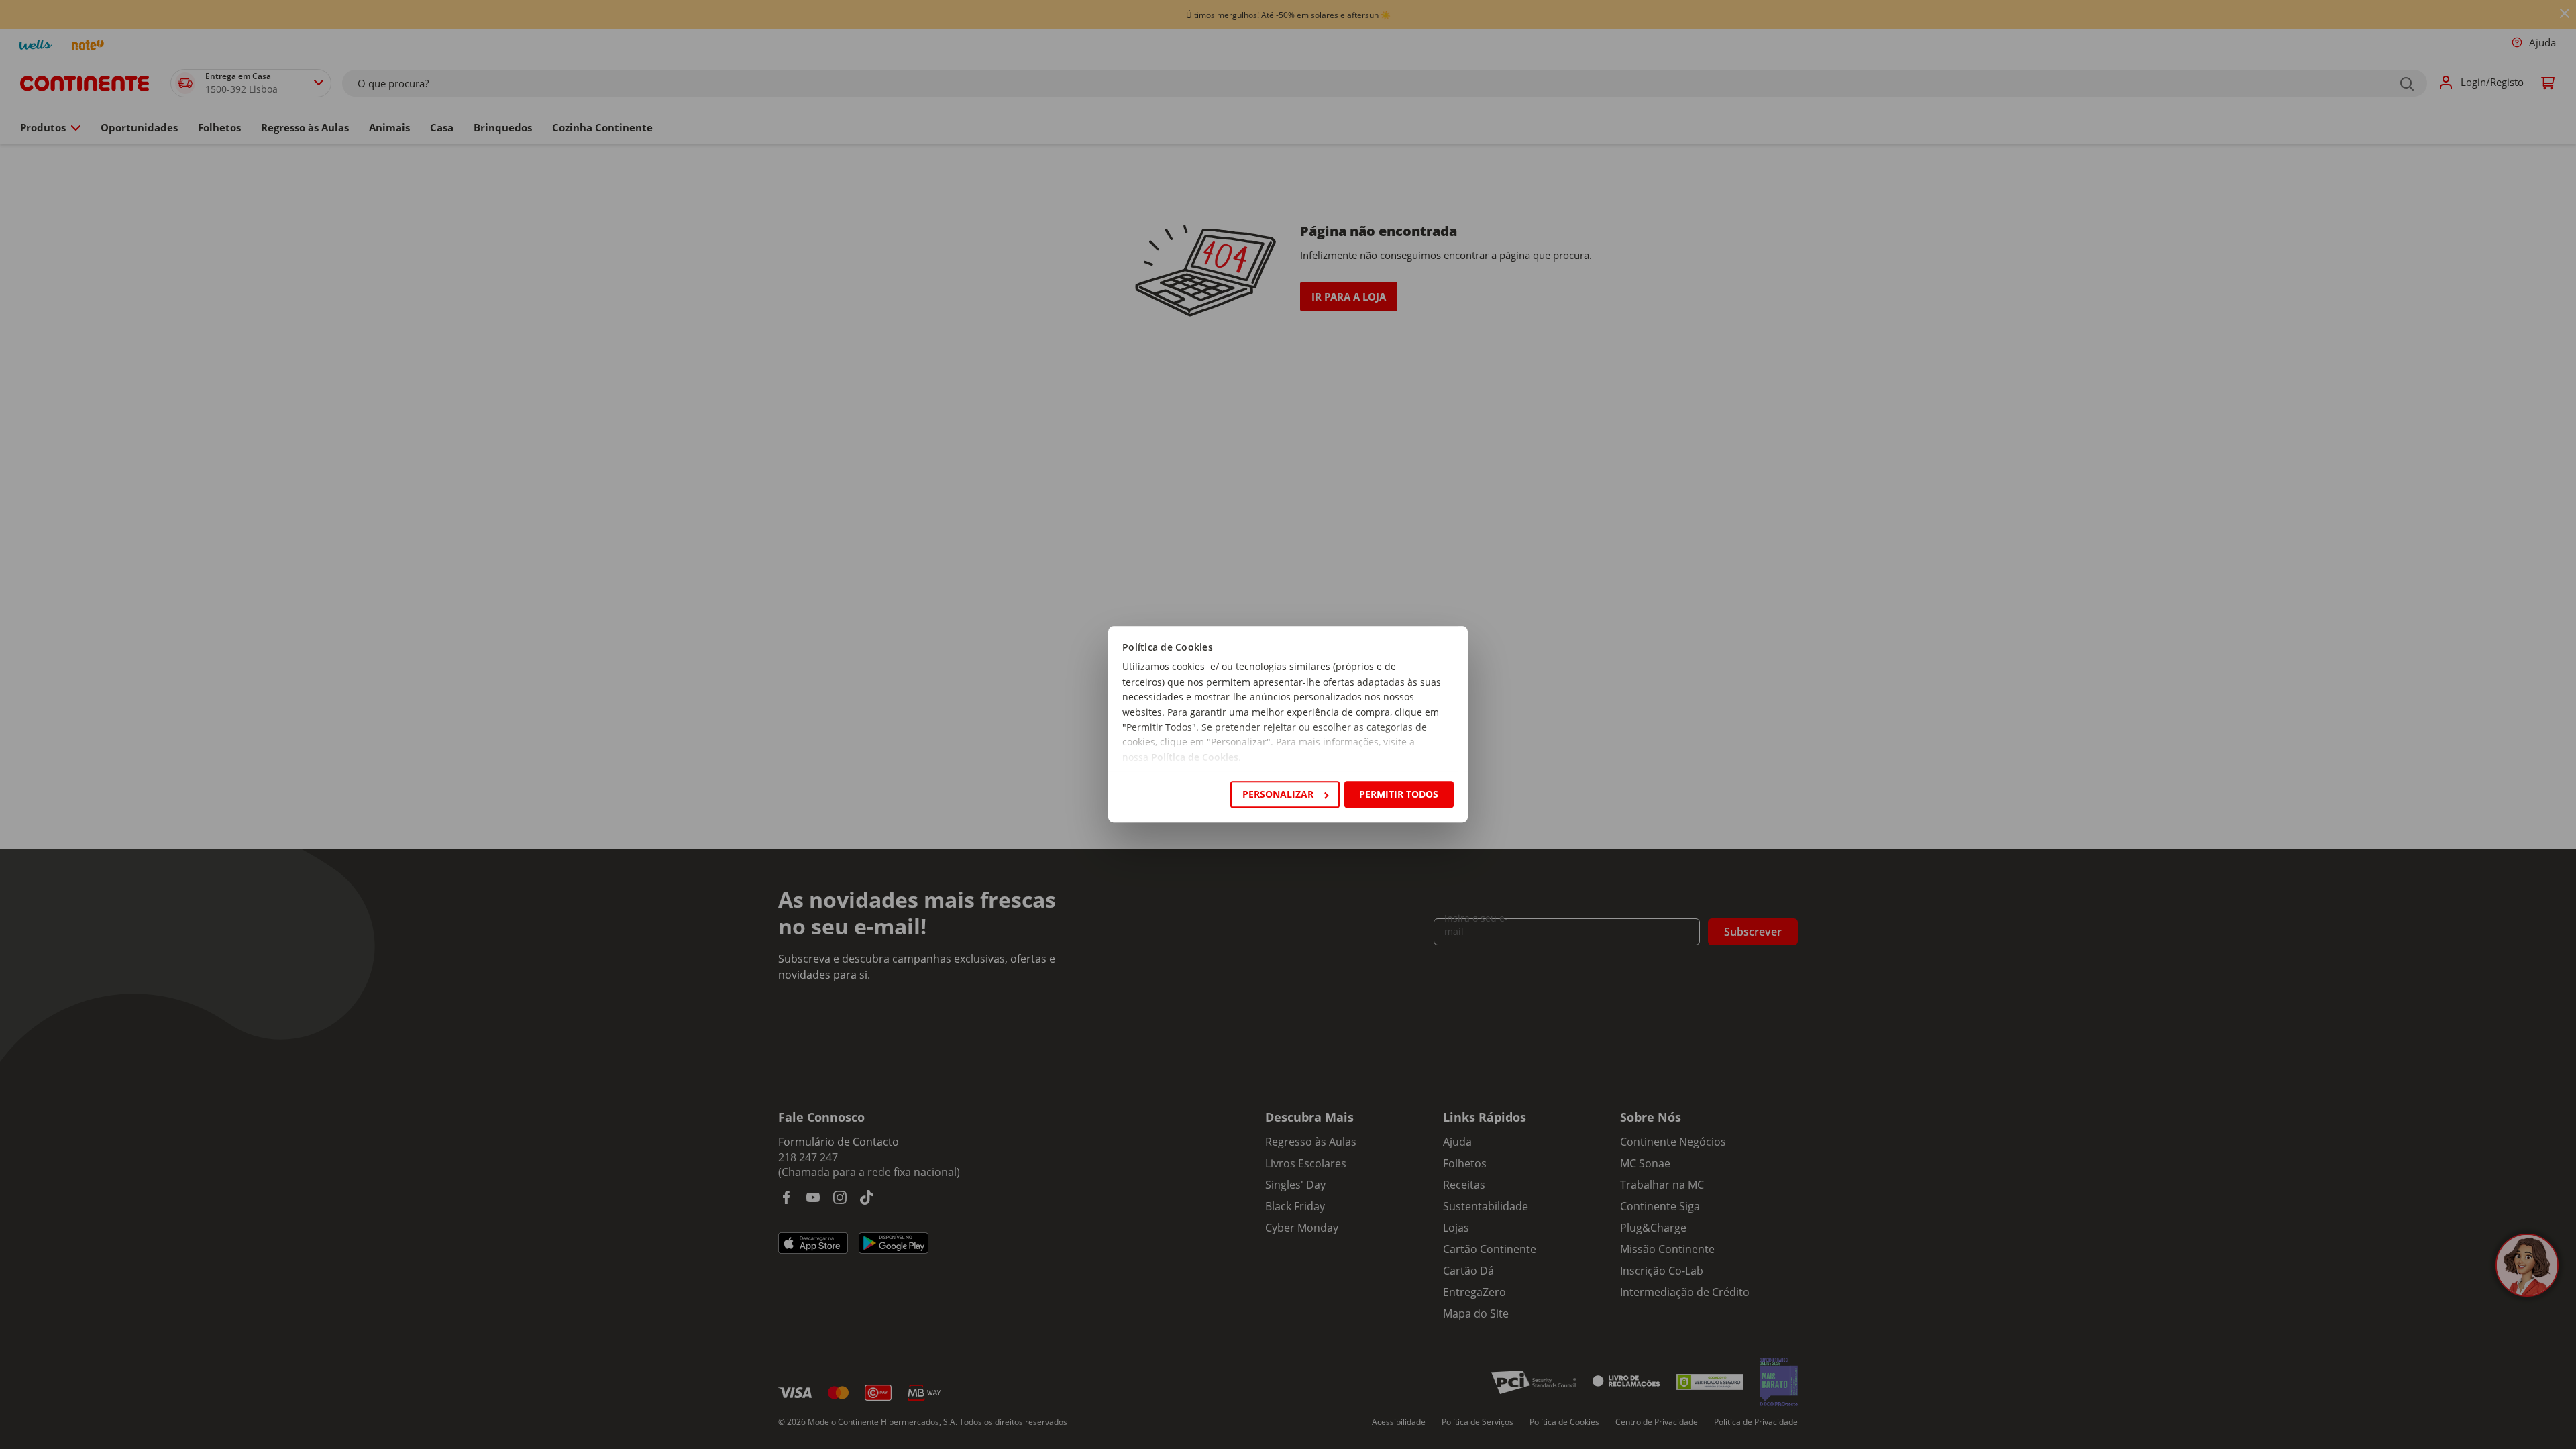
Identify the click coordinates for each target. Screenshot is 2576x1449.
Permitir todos (1399, 794)
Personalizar (1278, 794)
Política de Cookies (1195, 757)
